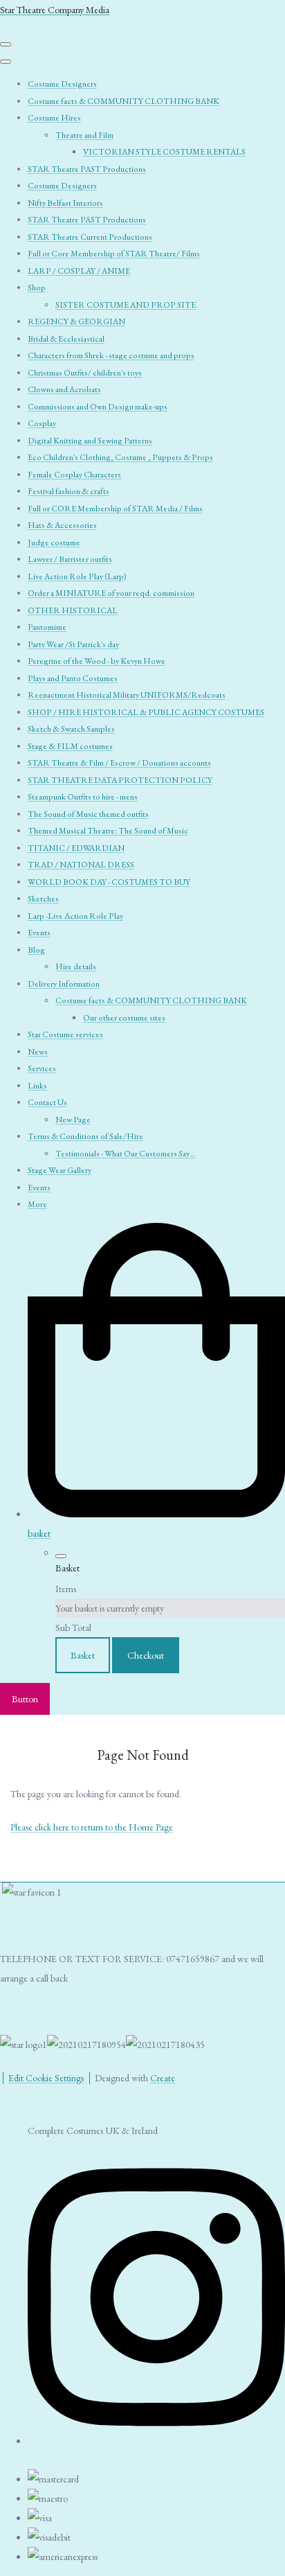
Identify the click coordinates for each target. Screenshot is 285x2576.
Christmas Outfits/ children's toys (85, 373)
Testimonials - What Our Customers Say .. (125, 1154)
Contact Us (47, 1102)
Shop (37, 288)
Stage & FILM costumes (70, 746)
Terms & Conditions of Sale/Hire (85, 1136)
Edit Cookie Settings (46, 2078)
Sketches (43, 899)
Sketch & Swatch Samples (71, 729)
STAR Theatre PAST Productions (87, 169)
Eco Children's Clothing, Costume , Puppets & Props (120, 457)
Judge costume (54, 542)
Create (163, 2078)
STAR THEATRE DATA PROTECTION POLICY (120, 780)
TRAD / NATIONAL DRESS (81, 865)
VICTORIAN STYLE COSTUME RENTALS (164, 152)
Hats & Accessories (62, 525)
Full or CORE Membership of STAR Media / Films (115, 509)
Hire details (76, 967)
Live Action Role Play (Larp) (77, 576)
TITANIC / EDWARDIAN (76, 848)
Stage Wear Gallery (59, 1170)
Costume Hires (54, 118)
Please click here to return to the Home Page (92, 1827)
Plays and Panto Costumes (73, 678)
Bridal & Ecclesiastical (66, 339)
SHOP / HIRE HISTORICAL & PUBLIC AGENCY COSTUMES (146, 712)
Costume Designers (62, 84)
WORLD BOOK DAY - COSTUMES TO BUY (109, 882)
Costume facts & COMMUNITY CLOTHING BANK (123, 101)
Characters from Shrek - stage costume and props (111, 355)
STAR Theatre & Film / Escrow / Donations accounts (119, 763)
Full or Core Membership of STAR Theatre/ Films (114, 254)
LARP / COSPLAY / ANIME (79, 271)
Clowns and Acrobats (64, 389)
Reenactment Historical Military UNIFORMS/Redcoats (127, 695)
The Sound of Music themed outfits (88, 814)
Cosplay (42, 423)
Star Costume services (65, 1034)
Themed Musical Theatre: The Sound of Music (108, 831)
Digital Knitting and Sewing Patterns (90, 441)
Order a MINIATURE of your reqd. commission (111, 593)
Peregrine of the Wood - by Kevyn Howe (96, 661)
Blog (36, 950)
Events (39, 933)
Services (42, 1068)
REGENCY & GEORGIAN (76, 321)
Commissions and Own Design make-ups (98, 407)
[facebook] (156, 2436)
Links (37, 1086)
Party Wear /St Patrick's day (73, 644)
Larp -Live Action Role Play (75, 916)
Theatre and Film (84, 135)
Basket (83, 1655)
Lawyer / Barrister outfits (70, 559)
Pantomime (47, 627)
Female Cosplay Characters (74, 475)
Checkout (146, 1655)
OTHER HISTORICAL (73, 610)
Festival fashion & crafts (68, 491)
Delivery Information (64, 984)
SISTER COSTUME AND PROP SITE (126, 305)
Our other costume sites (124, 1018)
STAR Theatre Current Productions (90, 237)
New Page (73, 1120)
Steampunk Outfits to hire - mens (83, 797)
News (38, 1052)
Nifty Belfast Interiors (65, 203)
